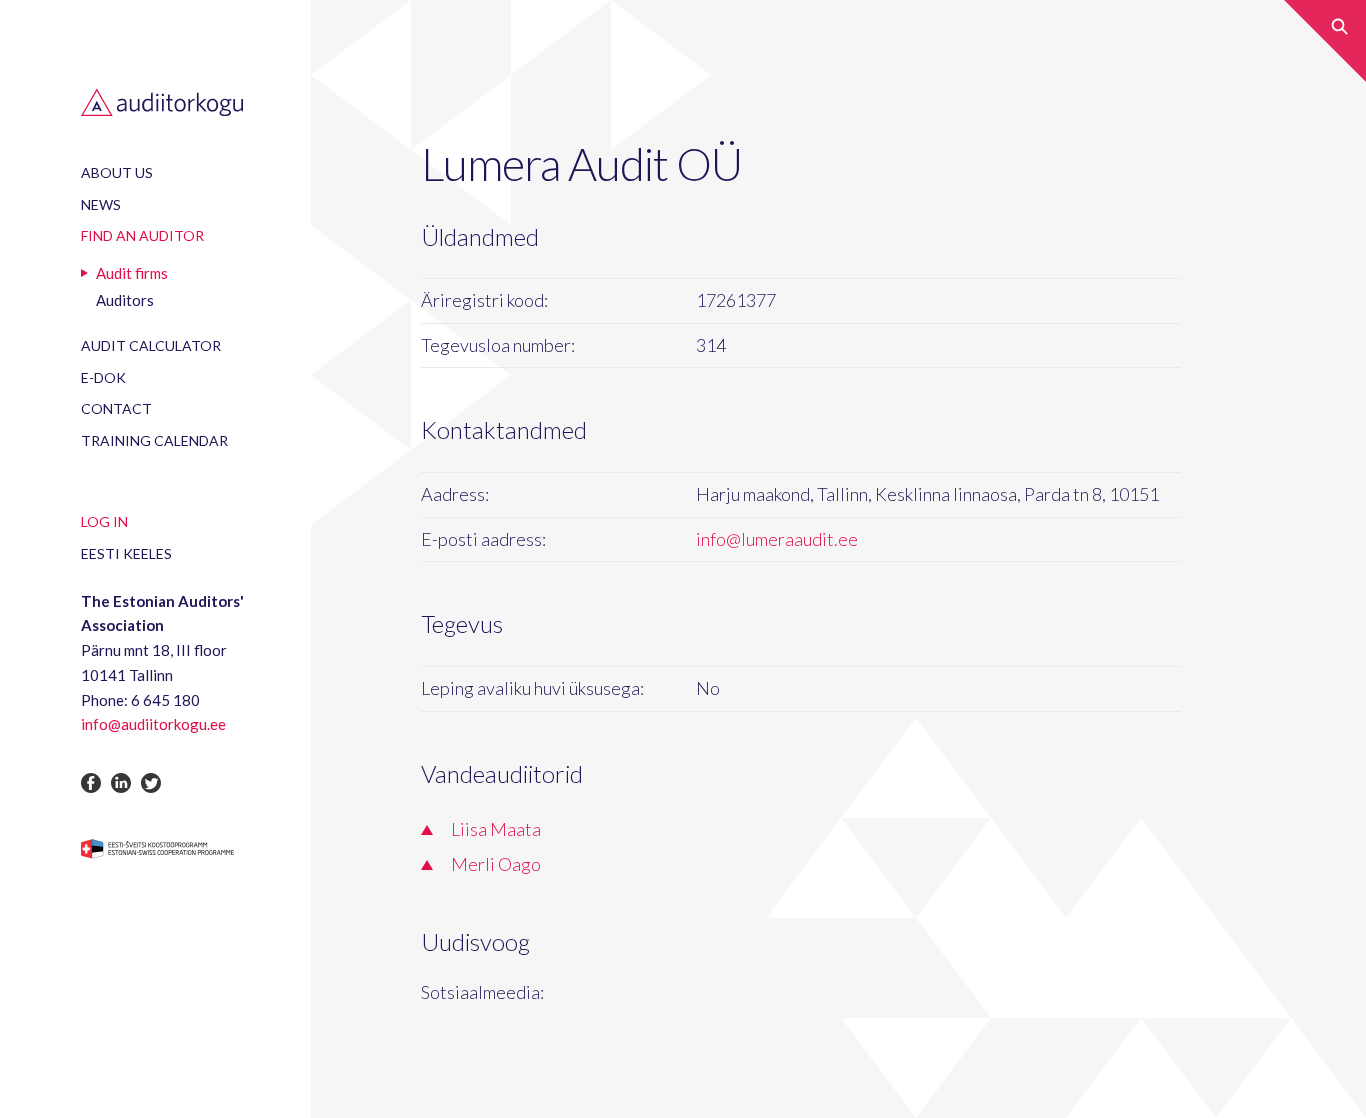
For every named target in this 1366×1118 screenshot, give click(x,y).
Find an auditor (142, 235)
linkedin (121, 783)
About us (117, 172)
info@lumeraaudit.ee (777, 539)
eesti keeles (126, 553)
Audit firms (132, 273)
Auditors (125, 300)
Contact (116, 408)
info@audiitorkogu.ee (153, 724)
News (101, 204)
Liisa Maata (496, 829)
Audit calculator (151, 345)
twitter (151, 783)
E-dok (103, 377)
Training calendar (154, 440)
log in (104, 521)
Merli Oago (496, 864)
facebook (91, 783)
